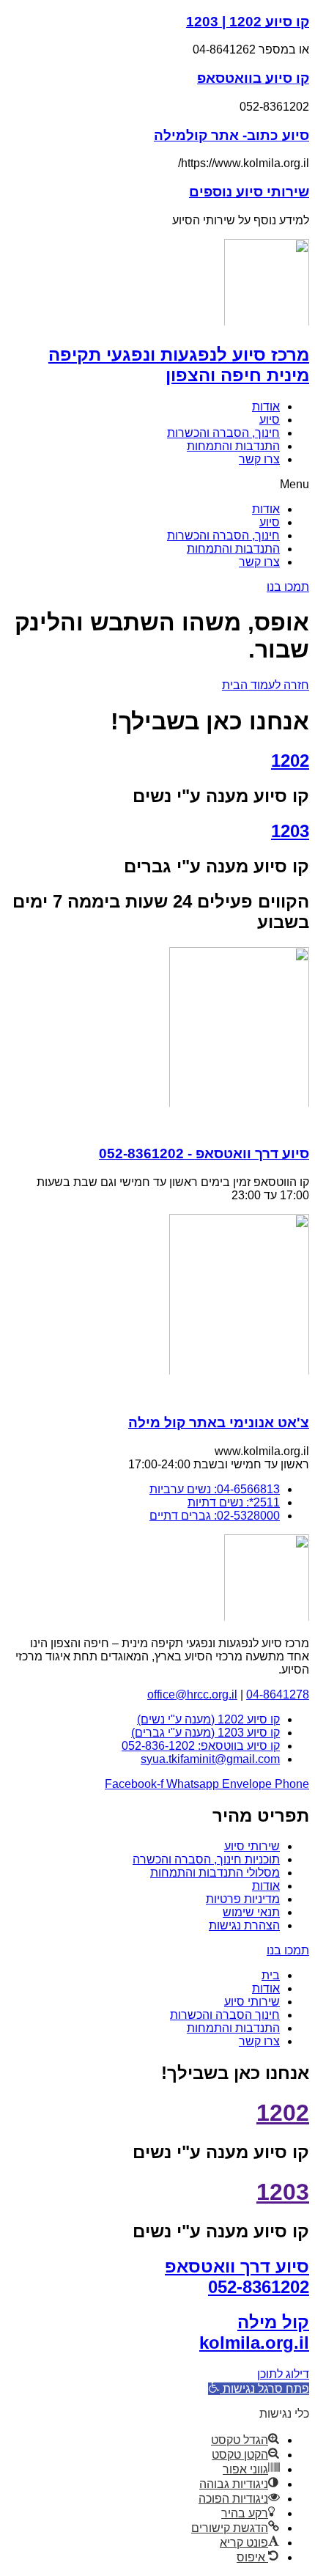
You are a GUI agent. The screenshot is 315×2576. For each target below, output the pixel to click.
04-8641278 (278, 1694)
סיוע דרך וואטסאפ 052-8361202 (237, 2277)
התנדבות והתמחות (233, 446)
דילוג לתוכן (283, 2374)
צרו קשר (259, 459)
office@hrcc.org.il (192, 1694)
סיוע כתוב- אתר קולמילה (231, 135)
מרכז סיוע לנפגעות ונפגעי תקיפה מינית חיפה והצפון (179, 365)
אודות (266, 406)
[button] (157, 485)
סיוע (270, 420)
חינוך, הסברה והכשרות (223, 433)
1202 (290, 761)
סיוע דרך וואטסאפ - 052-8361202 (204, 1153)
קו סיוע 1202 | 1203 (248, 22)
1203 (290, 831)
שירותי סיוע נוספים (249, 192)
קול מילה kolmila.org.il (254, 2332)
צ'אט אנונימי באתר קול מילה (219, 1423)
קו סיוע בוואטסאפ (253, 78)
